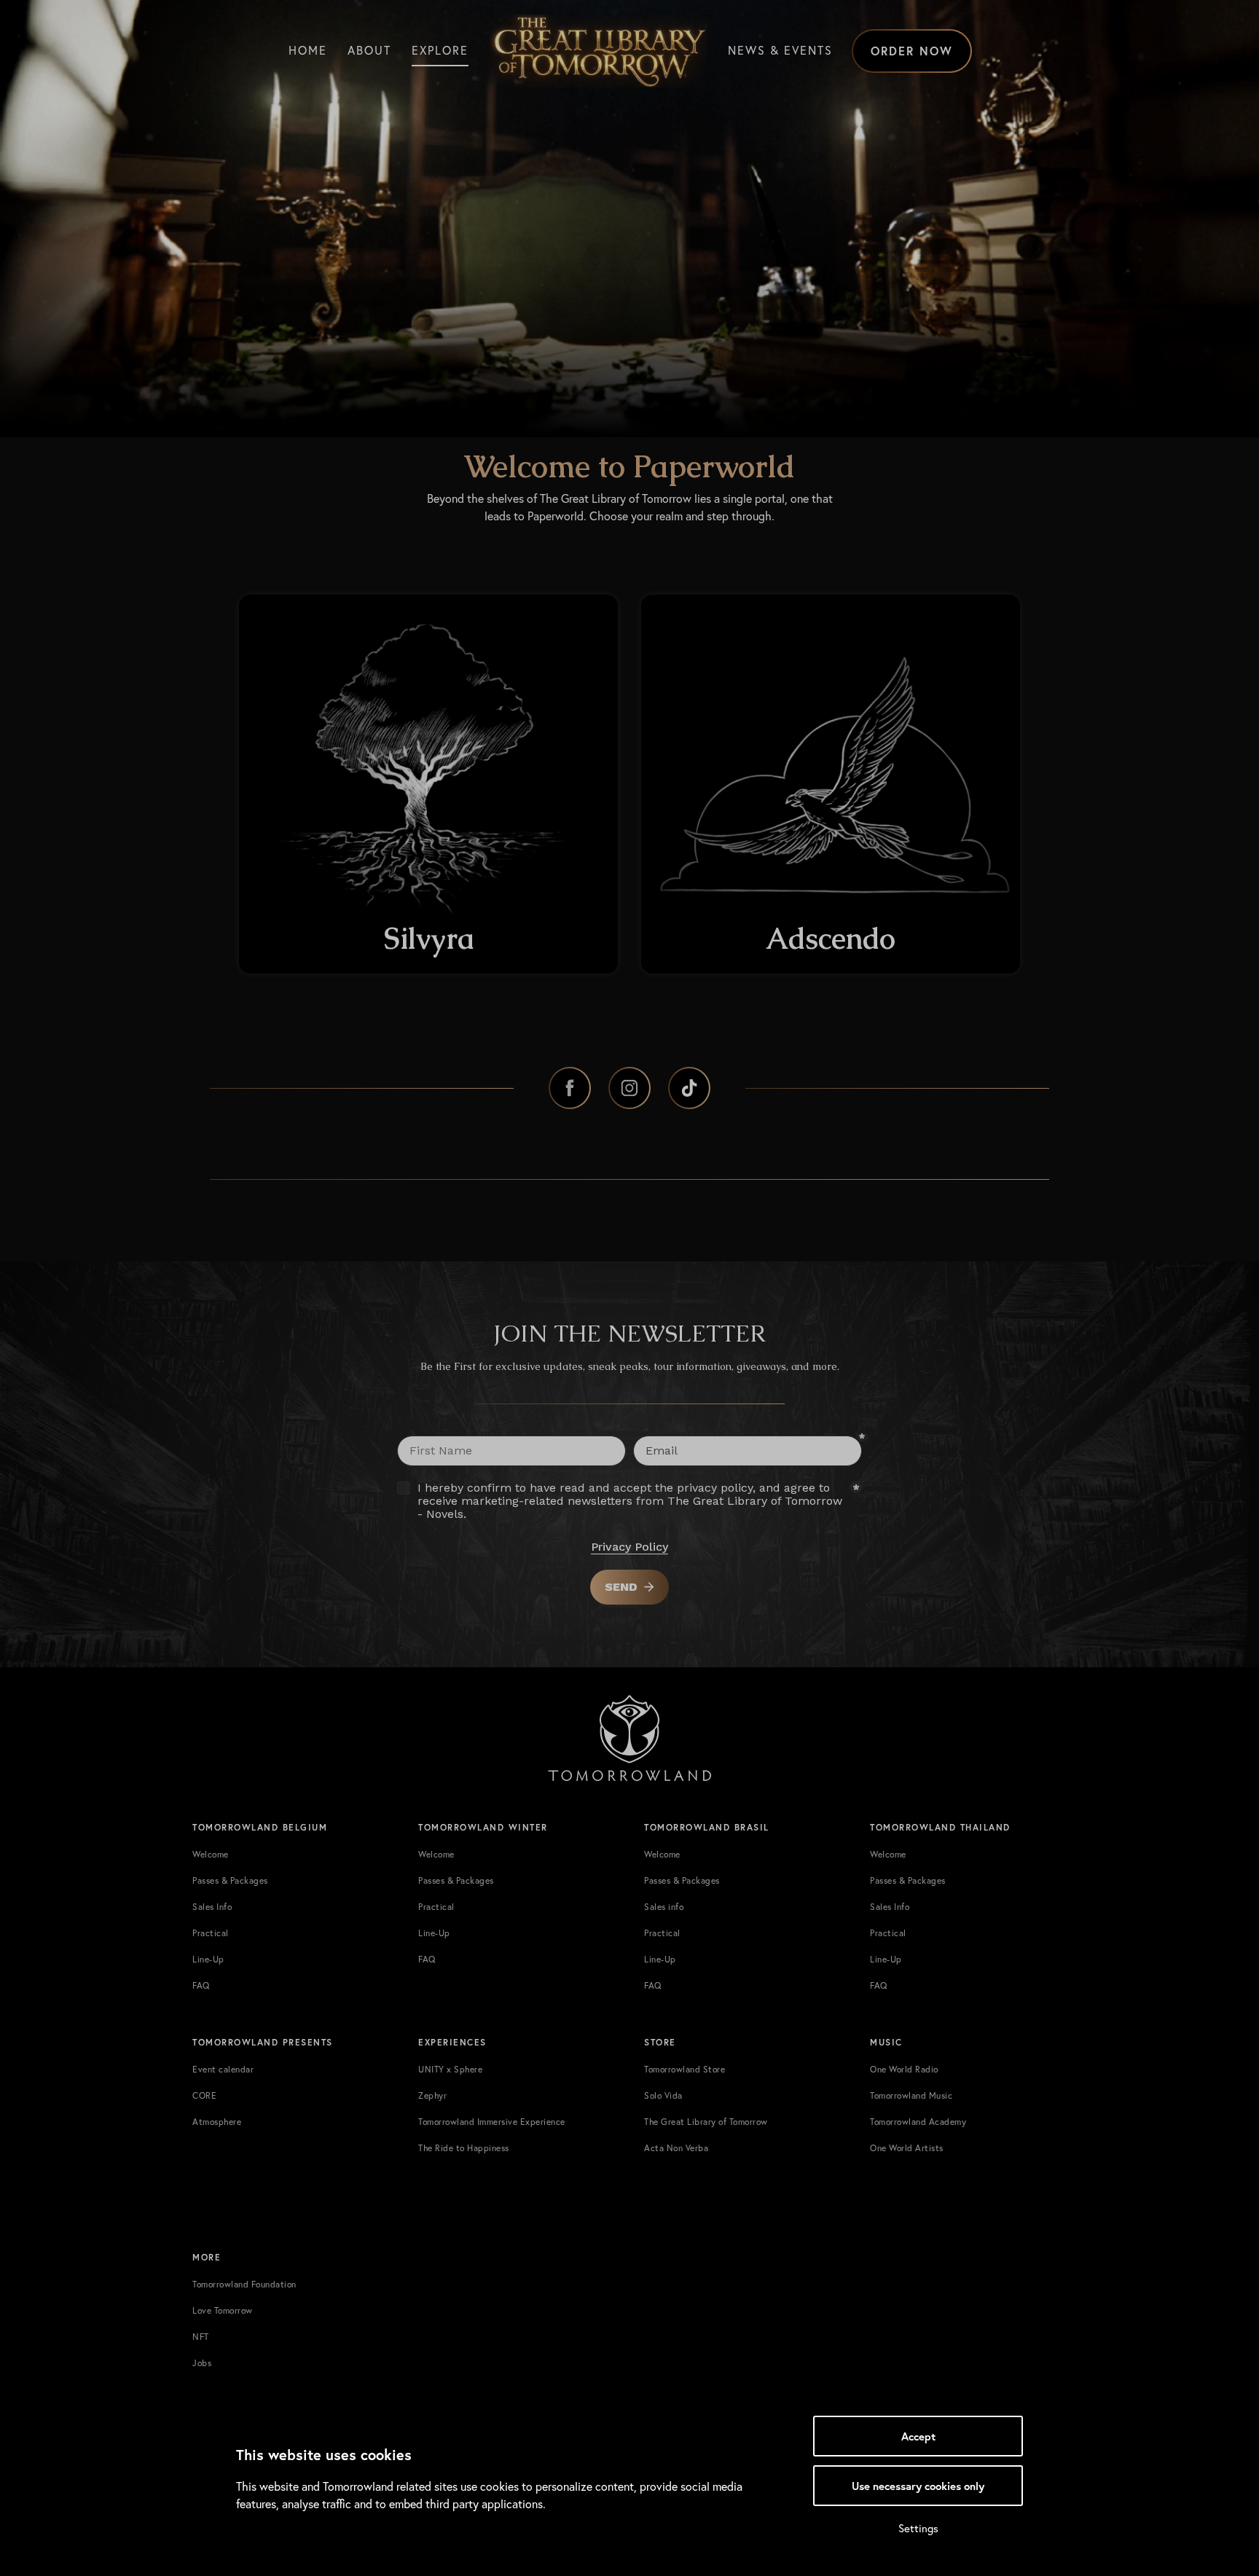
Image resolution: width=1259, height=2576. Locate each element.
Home (308, 50)
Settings (918, 2528)
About (369, 50)
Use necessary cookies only (918, 2486)
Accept (918, 2436)
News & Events (780, 50)
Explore (440, 50)
